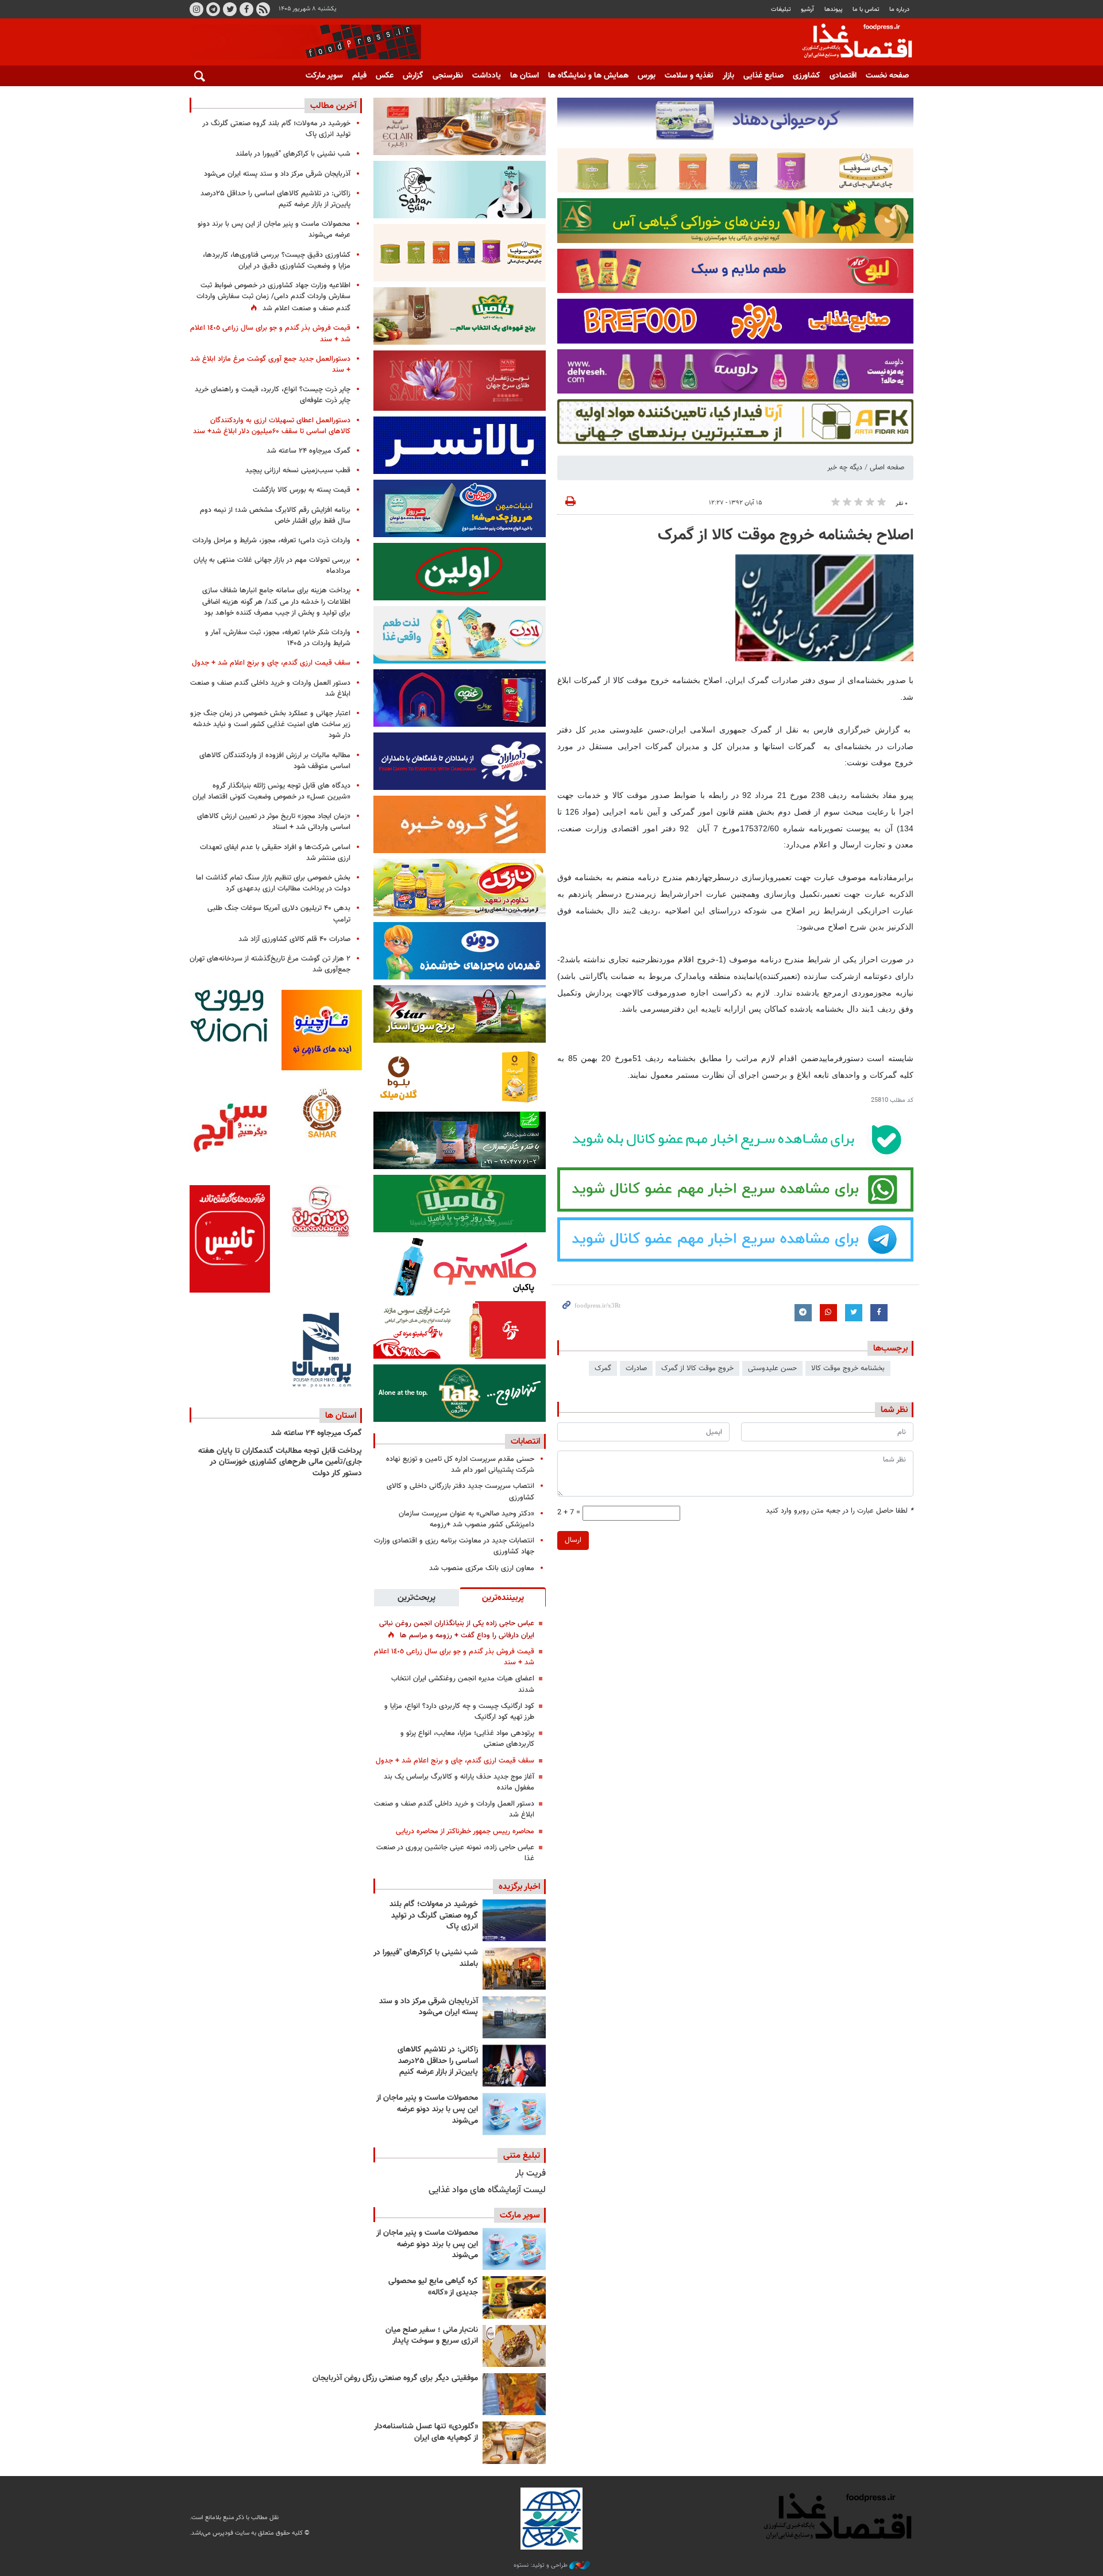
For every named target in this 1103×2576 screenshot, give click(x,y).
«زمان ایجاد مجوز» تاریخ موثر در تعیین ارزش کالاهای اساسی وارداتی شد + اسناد (274, 822)
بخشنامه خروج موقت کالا (848, 1368)
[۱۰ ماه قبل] (514, 2394)
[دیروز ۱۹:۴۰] (514, 1920)
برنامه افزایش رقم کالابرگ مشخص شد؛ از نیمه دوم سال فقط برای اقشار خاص (275, 516)
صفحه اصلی (887, 468)
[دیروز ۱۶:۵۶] (514, 1968)
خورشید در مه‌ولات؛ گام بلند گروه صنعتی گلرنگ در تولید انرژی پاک (434, 1916)
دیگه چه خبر (845, 468)
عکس (385, 76)
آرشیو (807, 9)
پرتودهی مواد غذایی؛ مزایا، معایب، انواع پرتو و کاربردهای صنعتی (467, 1739)
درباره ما (899, 9)
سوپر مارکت (324, 76)
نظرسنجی (448, 76)
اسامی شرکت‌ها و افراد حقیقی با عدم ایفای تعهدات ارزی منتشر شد (275, 853)
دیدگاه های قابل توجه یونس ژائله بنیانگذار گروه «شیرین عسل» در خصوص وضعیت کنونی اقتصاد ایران (271, 791)
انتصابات (525, 1441)
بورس (647, 76)
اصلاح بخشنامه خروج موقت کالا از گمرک (786, 535)
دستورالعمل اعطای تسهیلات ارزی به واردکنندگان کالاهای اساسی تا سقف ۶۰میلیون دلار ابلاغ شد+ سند (272, 426)
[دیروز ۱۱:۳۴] (514, 2017)
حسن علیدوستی (772, 1368)
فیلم (359, 76)
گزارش (413, 76)
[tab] (503, 1597)
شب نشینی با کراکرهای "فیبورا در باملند (426, 1958)
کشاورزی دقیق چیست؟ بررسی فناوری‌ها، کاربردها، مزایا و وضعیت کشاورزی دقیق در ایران (277, 261)
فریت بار (531, 2174)
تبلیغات (781, 9)
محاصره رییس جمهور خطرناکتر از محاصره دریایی (465, 1831)
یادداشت (487, 76)
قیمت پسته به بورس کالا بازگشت (302, 490)
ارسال (573, 1540)
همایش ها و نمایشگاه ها (588, 76)
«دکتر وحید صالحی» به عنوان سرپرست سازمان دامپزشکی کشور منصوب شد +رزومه (466, 1519)
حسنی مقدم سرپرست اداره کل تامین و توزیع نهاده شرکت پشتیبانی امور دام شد (460, 1465)
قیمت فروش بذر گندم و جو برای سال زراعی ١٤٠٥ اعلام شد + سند (454, 1657)
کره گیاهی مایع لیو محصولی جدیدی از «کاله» (433, 2287)
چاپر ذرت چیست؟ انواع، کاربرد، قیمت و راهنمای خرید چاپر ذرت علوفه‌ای (273, 395)
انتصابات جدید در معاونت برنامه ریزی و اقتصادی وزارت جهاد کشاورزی (454, 1546)
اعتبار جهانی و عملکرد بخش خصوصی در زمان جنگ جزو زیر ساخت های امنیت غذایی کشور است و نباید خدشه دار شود (270, 724)
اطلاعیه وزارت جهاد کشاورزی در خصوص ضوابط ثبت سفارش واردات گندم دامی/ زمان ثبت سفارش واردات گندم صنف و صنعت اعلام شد (273, 297)
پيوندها (834, 9)
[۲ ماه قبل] (514, 2297)
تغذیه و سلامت (689, 76)
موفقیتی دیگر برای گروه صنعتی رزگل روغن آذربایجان (395, 2378)
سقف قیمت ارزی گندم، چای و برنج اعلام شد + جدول (455, 1761)
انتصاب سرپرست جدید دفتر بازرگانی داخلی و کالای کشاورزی (460, 1492)
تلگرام (213, 9)
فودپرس (850, 43)
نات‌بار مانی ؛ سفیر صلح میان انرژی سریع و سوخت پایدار (432, 2336)
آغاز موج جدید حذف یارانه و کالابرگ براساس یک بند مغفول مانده (459, 1782)
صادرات (636, 1368)
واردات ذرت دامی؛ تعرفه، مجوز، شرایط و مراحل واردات (271, 541)
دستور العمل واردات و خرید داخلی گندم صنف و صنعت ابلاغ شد (454, 1809)
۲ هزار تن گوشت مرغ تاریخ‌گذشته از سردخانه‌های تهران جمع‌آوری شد (270, 964)
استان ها (524, 76)
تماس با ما (866, 9)
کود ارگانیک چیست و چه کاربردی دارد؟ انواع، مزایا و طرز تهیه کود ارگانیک (459, 1712)
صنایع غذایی (763, 76)
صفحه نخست (887, 76)
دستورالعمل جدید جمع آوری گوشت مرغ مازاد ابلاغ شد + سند (270, 365)
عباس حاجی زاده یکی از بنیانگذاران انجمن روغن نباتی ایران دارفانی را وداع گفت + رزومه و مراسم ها (457, 1630)
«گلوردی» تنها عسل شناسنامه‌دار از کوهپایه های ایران (426, 2432)
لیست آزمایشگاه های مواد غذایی (487, 2190)
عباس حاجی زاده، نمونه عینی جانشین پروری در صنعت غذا (455, 1853)
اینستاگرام (196, 9)
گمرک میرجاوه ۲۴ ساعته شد (308, 451)
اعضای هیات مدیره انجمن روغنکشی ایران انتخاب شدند (463, 1684)
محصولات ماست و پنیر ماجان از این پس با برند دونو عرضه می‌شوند (427, 2109)
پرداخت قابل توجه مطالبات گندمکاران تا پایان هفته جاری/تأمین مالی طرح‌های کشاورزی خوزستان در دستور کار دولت (280, 1462)
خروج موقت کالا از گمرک (697, 1368)
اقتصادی (843, 76)
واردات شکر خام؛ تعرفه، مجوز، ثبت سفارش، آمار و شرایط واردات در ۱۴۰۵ (278, 638)
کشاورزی (807, 76)
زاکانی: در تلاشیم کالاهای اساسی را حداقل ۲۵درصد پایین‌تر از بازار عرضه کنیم (438, 2061)
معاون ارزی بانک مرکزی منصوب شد (482, 1568)
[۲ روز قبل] (514, 2066)
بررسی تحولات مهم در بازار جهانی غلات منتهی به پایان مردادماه (272, 566)
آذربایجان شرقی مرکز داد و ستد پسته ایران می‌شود (429, 2007)
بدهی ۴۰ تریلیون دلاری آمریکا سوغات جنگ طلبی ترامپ (279, 914)
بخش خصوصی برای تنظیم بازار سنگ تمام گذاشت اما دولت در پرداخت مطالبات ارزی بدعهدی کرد (273, 883)
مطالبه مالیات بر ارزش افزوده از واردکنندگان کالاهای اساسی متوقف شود (275, 761)
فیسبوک (246, 9)
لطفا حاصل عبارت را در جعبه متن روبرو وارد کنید (840, 1511)
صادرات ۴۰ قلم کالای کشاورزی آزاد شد (294, 939)
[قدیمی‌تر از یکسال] (514, 2442)
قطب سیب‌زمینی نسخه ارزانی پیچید (298, 471)
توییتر (230, 9)
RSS (263, 9)
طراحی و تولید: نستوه (541, 2566)
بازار (728, 76)
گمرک (603, 1368)
